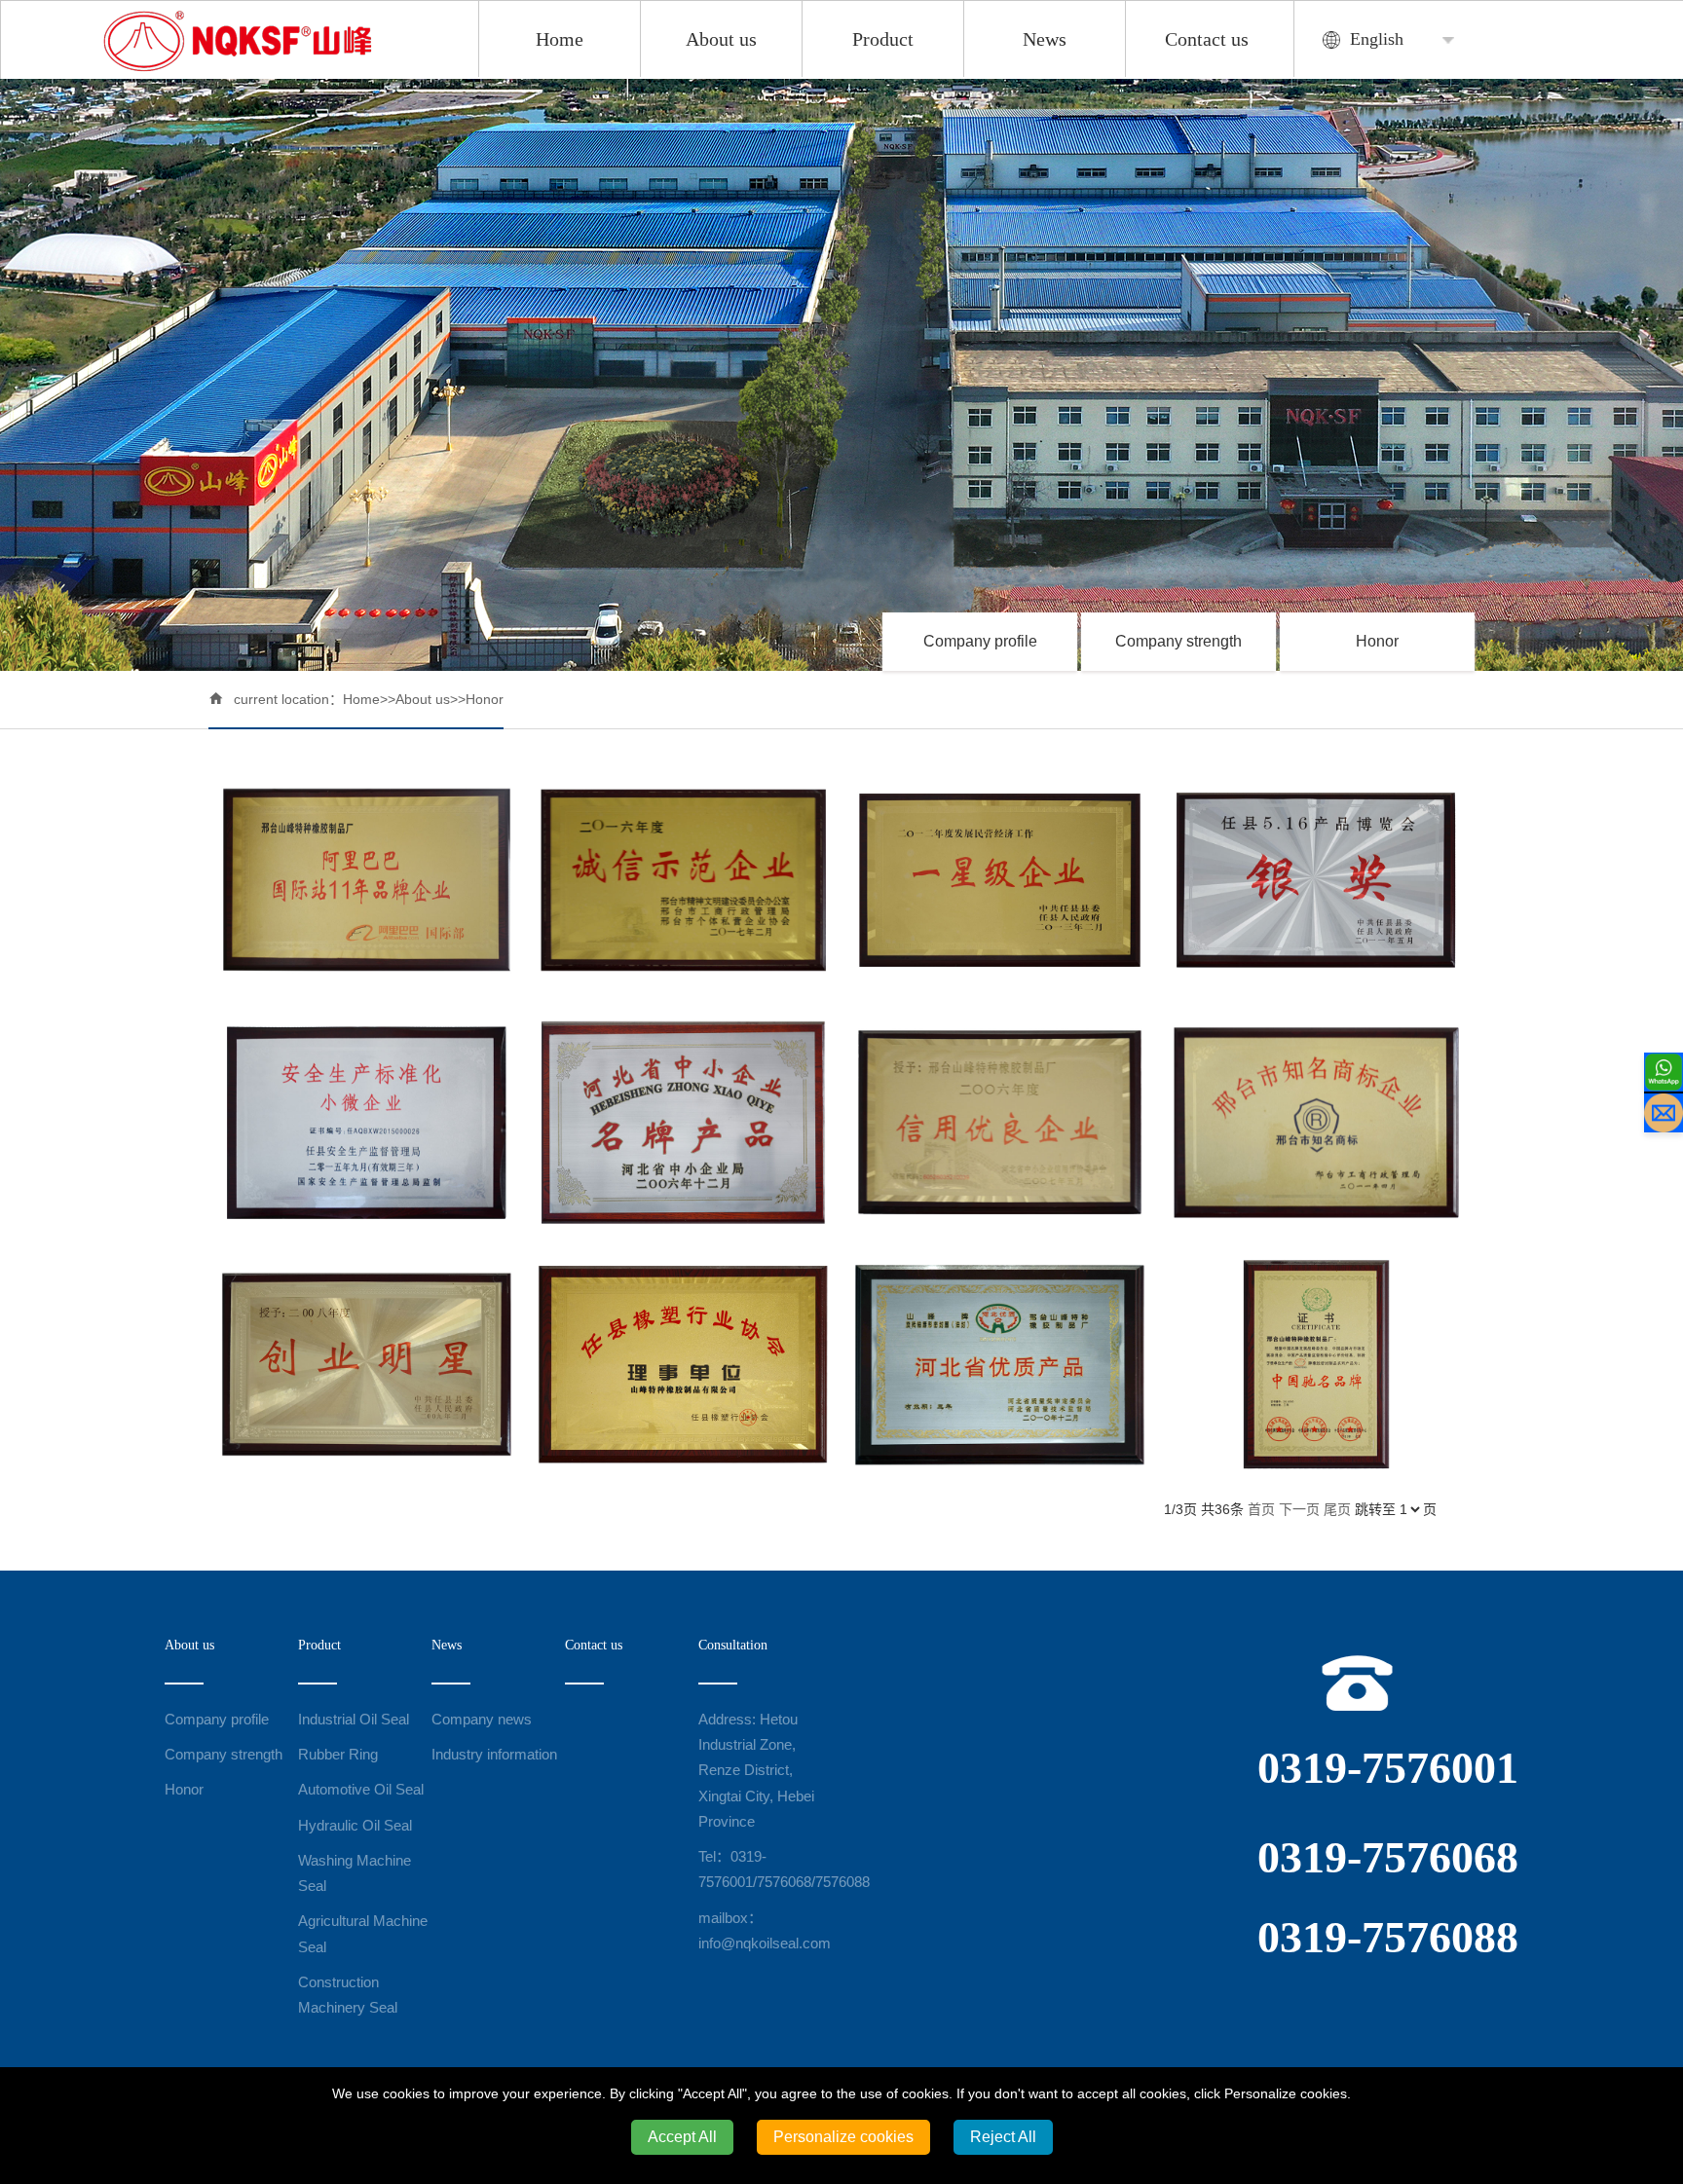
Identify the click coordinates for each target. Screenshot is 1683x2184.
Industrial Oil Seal (354, 1719)
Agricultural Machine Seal (363, 1933)
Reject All (1003, 2137)
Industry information (494, 1754)
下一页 (1299, 1509)
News (1045, 39)
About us (721, 39)
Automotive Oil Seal (361, 1789)
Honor (1377, 641)
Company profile (980, 641)
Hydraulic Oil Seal (355, 1825)
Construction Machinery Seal (348, 1995)
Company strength (1178, 641)
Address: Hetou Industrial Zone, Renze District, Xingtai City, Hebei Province (756, 1770)
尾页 (1337, 1509)
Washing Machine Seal (355, 1873)
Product (883, 39)
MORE (367, 880)
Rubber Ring (338, 1754)
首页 (1261, 1509)
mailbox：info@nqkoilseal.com (765, 1930)
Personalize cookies (843, 2137)
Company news (482, 1719)
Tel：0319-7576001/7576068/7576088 (765, 1869)
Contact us (1207, 39)
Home (560, 39)
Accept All (682, 2137)
